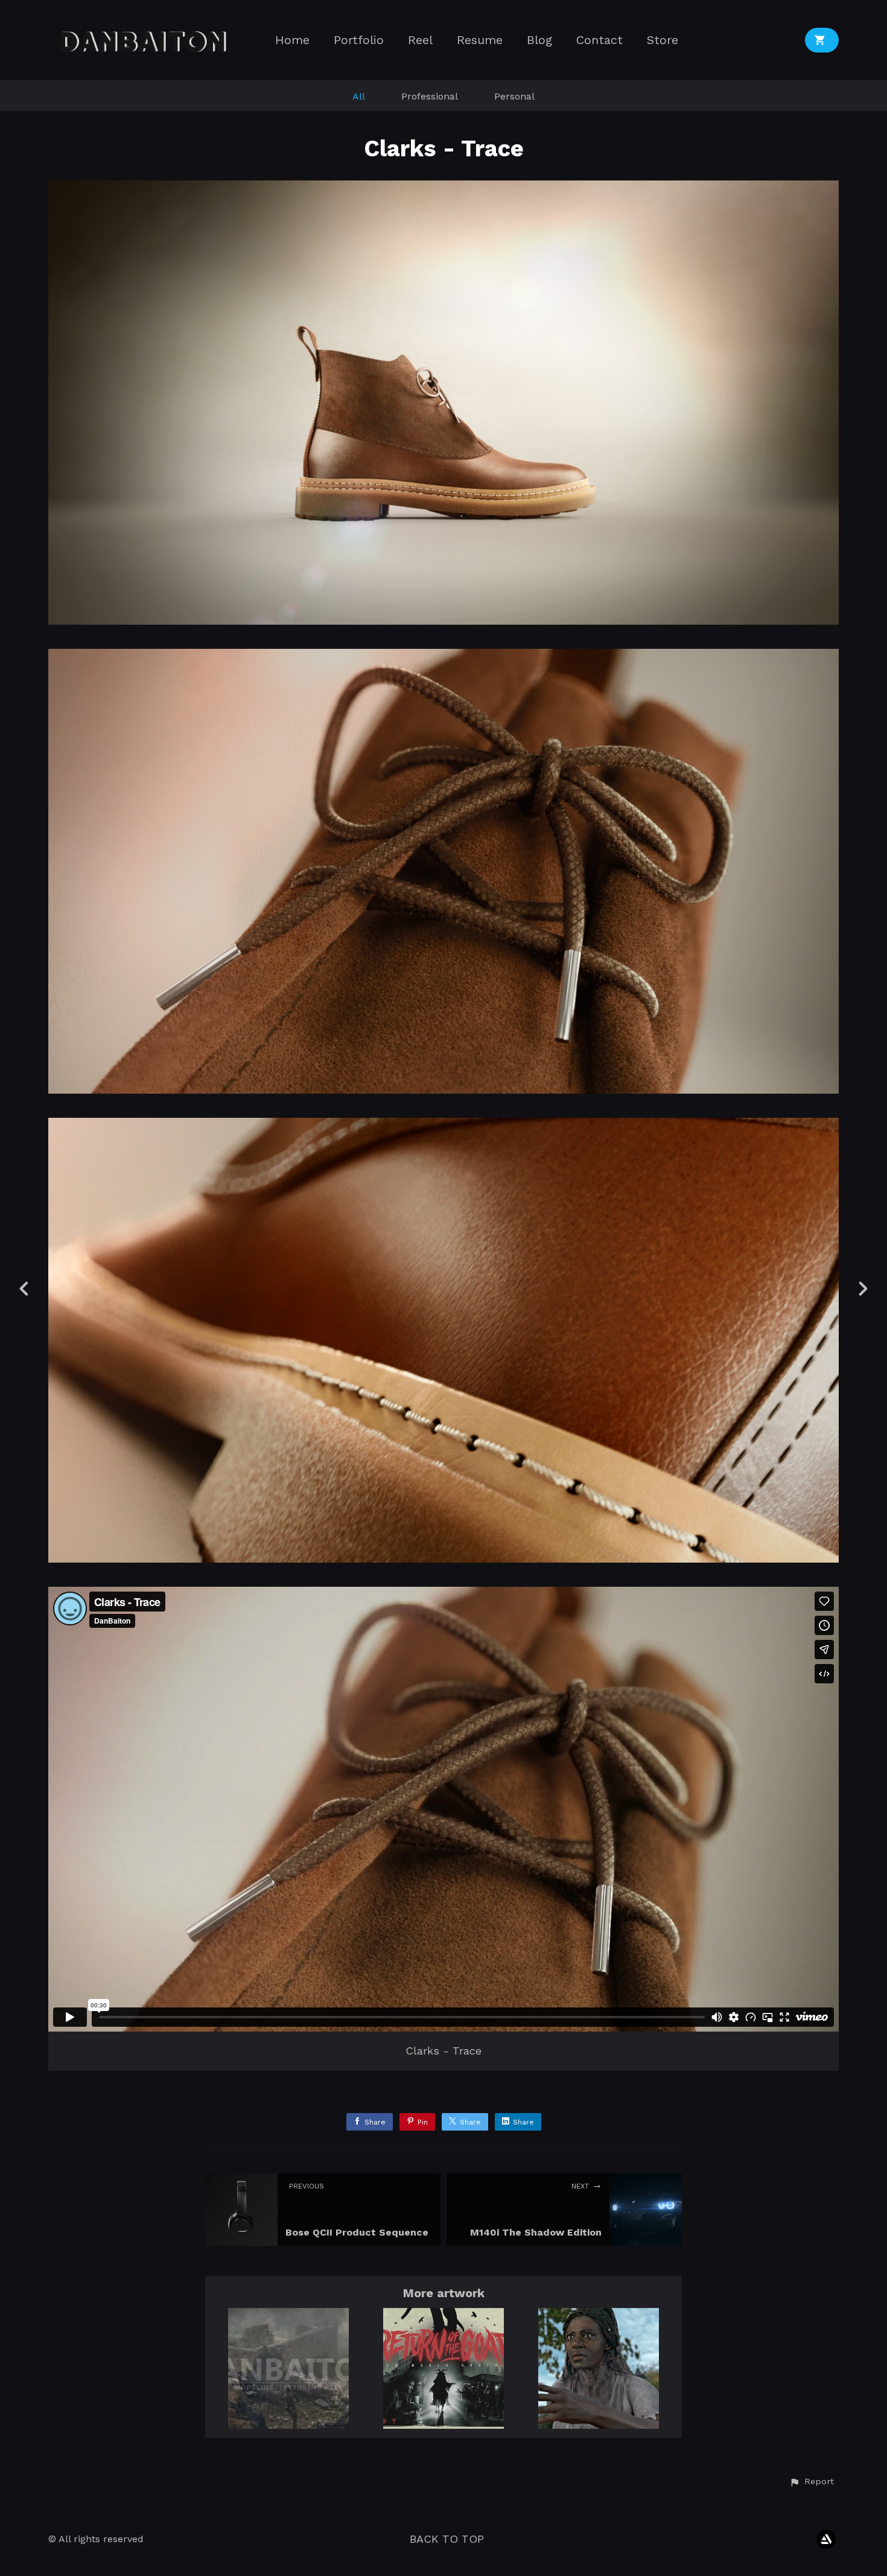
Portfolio (359, 40)
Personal (514, 96)
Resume (480, 40)
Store (663, 40)
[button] (812, 2482)
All (359, 96)
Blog (539, 40)
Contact (599, 40)
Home (292, 40)
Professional (430, 96)
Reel (420, 40)
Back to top (447, 2539)
